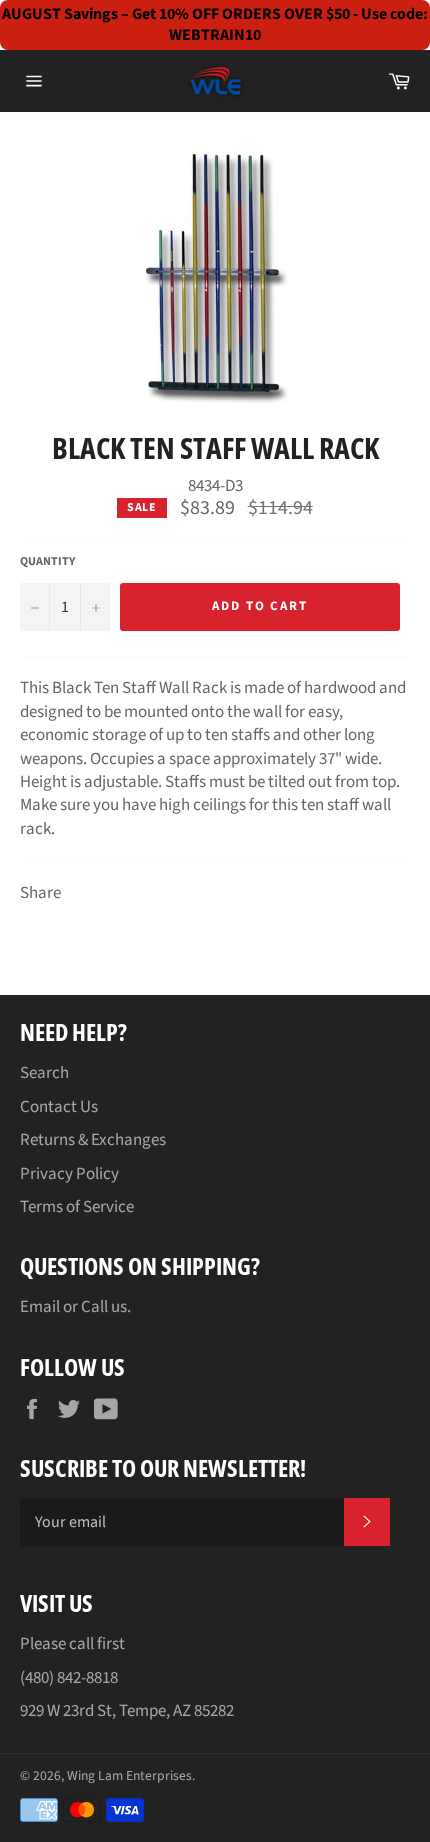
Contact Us (59, 1107)
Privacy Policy (69, 1174)
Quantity (47, 562)
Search (44, 1073)
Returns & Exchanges (93, 1140)
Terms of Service (77, 1207)
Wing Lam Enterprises (129, 1775)
